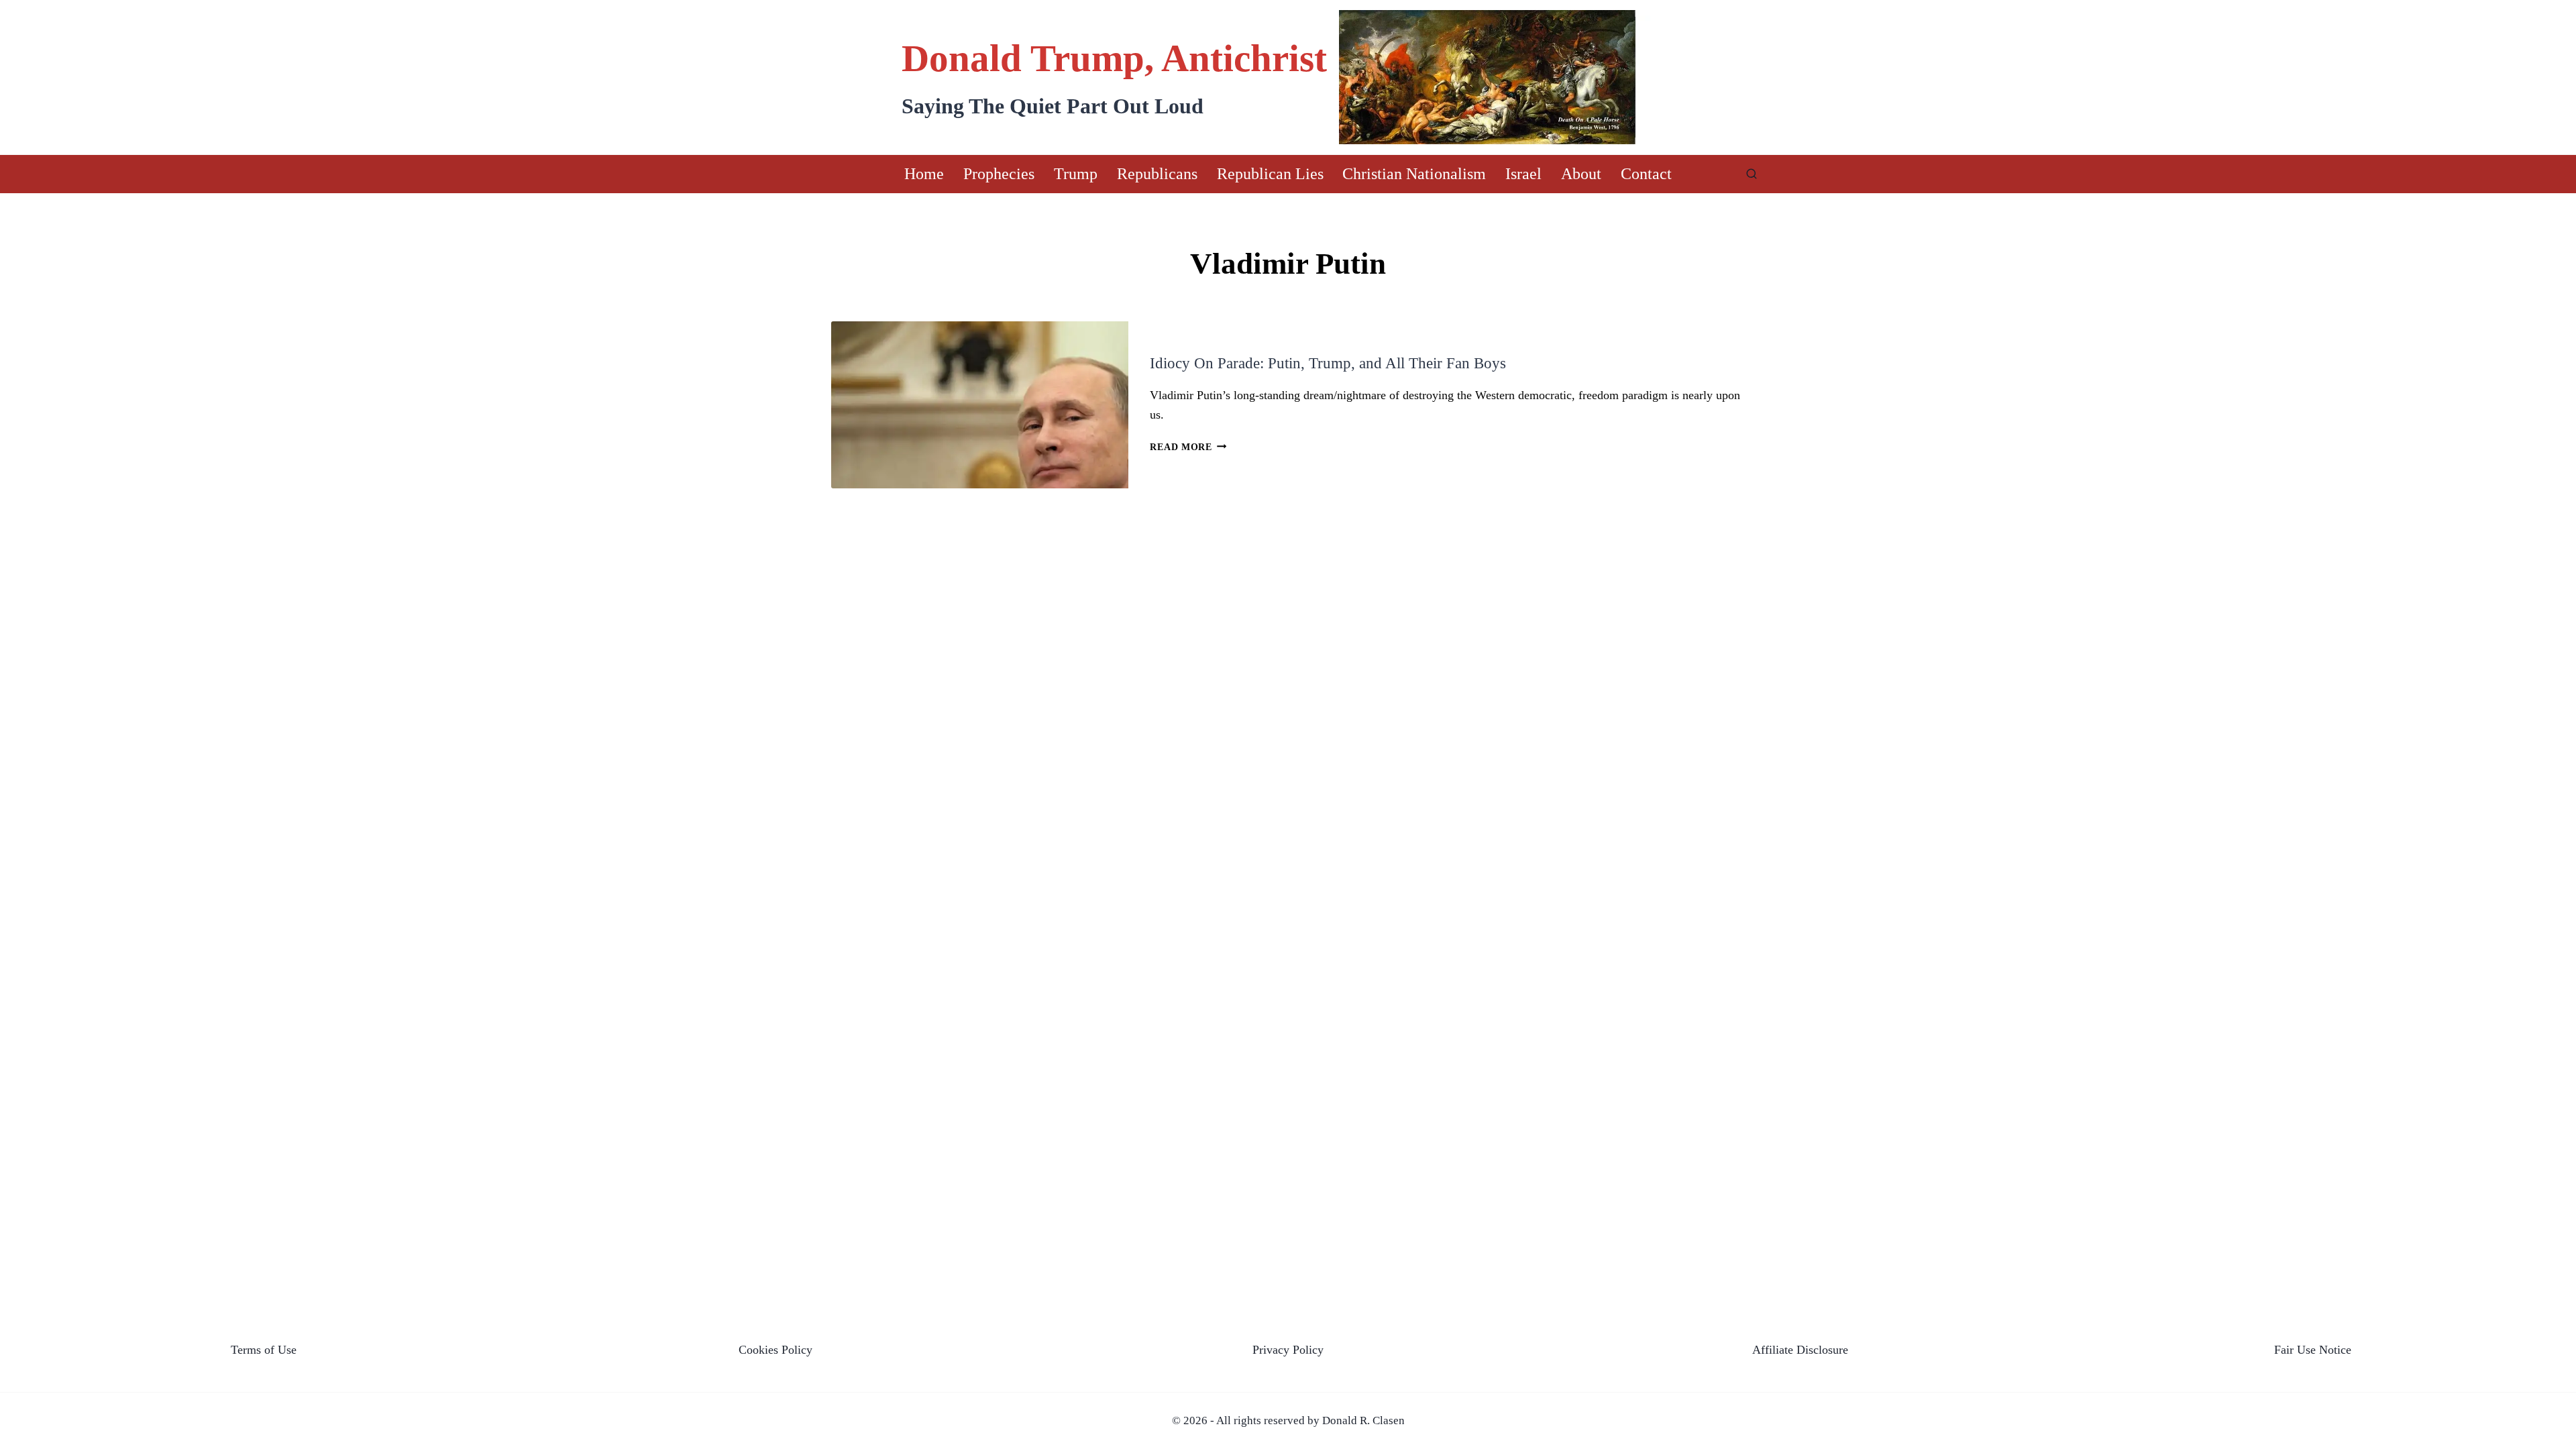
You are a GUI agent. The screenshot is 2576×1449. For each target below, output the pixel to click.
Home (924, 174)
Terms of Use (264, 1350)
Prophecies (999, 174)
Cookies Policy (775, 1350)
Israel (1523, 174)
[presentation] (980, 405)
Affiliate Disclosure (1800, 1350)
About (1581, 174)
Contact (1646, 174)
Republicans (1157, 174)
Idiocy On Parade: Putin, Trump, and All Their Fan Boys (1328, 363)
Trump (1076, 174)
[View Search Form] (1752, 174)
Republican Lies (1270, 174)
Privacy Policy (1288, 1350)
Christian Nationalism (1414, 174)
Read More (1188, 447)
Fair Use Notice (2313, 1350)
